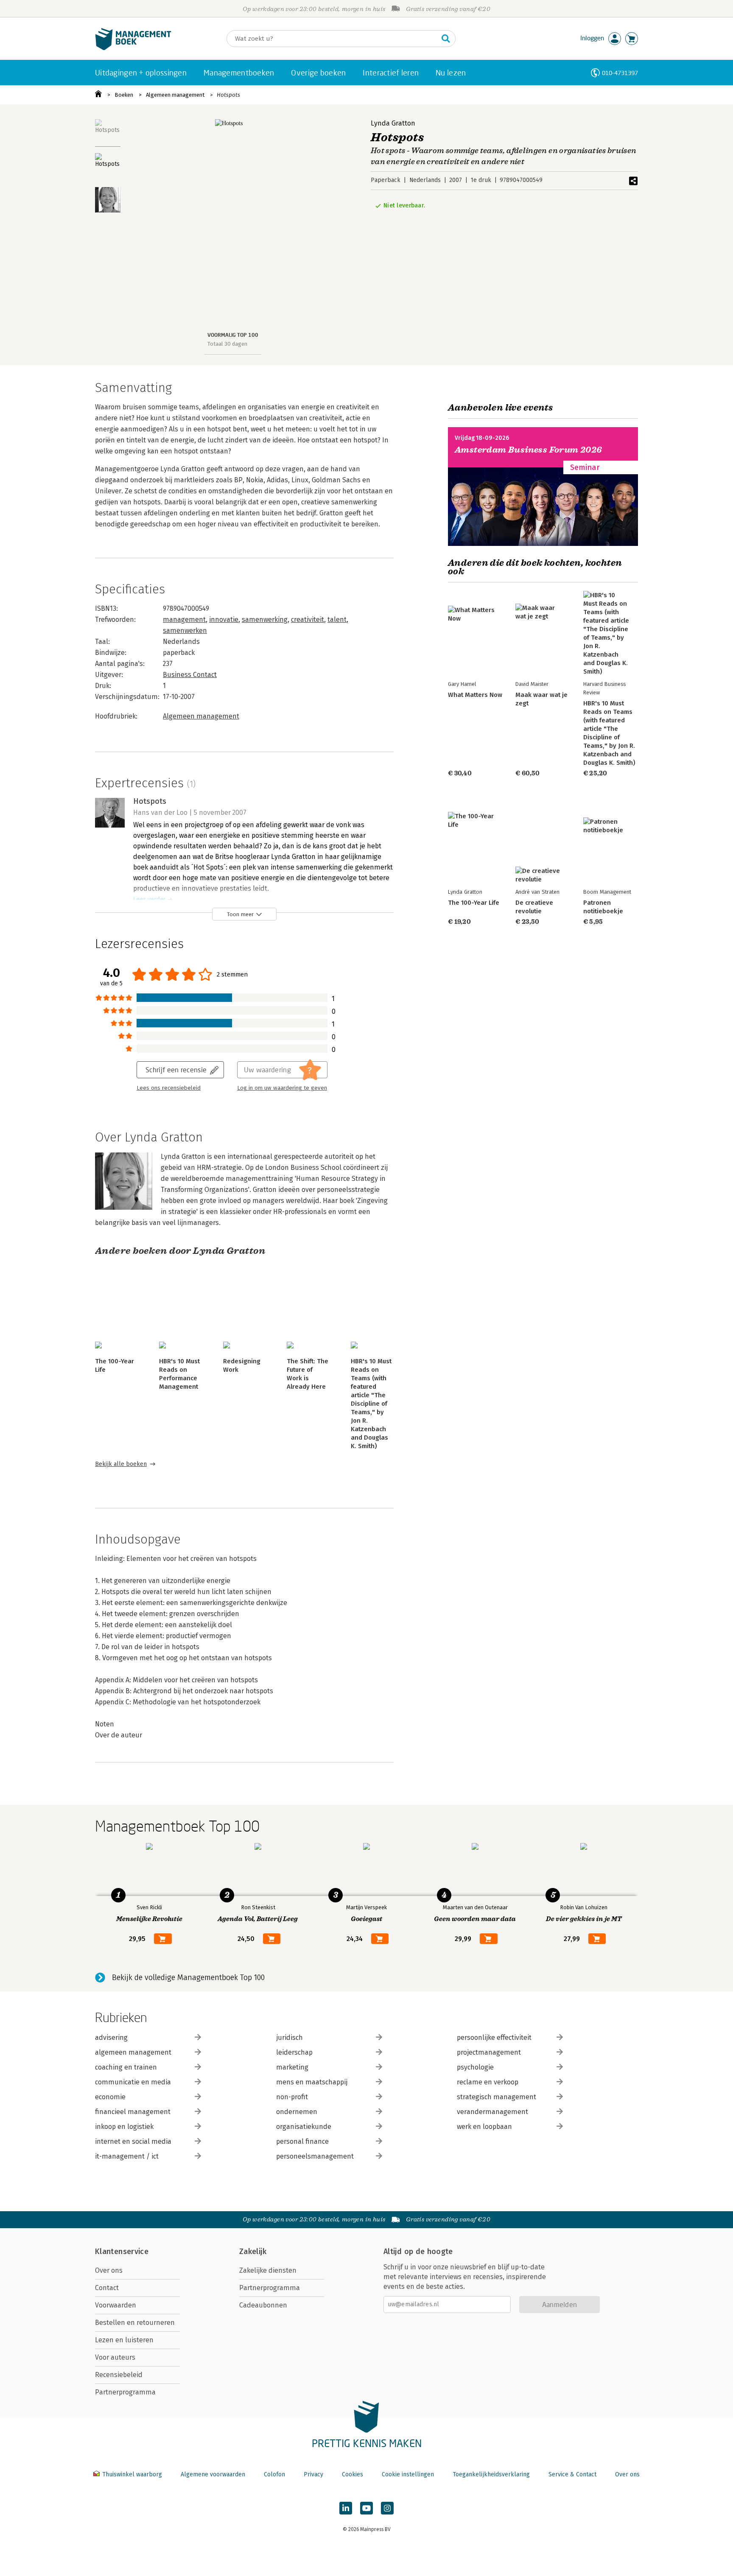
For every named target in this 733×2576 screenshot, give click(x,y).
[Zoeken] (446, 39)
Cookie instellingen (408, 2474)
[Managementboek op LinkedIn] (346, 2508)
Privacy (313, 2474)
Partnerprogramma (125, 2392)
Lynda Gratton (393, 123)
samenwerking (265, 620)
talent (337, 620)
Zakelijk (253, 2252)
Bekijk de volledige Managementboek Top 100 (188, 1977)
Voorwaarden (116, 2305)
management (184, 620)
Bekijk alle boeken (121, 1464)
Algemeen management (175, 95)
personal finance (302, 2141)
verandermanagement (492, 2112)
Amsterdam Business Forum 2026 (529, 450)
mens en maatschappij (312, 2082)
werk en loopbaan (484, 2127)
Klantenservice (122, 2252)
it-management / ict (127, 2156)
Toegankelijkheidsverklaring (491, 2474)
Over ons (109, 2270)
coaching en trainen (126, 2067)
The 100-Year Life (474, 903)
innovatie (224, 620)
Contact (107, 2288)
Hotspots (228, 95)
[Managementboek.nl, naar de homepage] (133, 48)
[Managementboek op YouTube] (366, 2508)
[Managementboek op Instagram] (387, 2508)
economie (110, 2097)
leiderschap (294, 2052)
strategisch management (497, 2097)
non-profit (292, 2097)
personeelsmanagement (315, 2156)
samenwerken (185, 631)
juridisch (290, 2038)
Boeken (124, 95)
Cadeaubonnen (263, 2305)
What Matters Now (475, 695)
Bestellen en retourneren (135, 2323)
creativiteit (308, 620)
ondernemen (297, 2112)
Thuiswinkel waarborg (132, 2474)
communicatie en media (133, 2082)
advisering (111, 2038)
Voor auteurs (115, 2357)
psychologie (475, 2067)
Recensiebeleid (119, 2375)
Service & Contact (572, 2474)
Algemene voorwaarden (213, 2474)
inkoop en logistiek (124, 2127)
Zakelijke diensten (268, 2270)
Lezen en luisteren (124, 2340)
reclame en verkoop (488, 2082)
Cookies (353, 2474)
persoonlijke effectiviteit (494, 2038)
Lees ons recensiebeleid (169, 1088)
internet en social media (133, 2141)
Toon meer (240, 914)
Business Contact (190, 675)
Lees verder (149, 899)
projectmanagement (489, 2052)
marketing (292, 2067)
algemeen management (133, 2052)
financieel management (133, 2112)
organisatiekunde (304, 2127)
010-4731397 (620, 73)
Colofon (274, 2474)
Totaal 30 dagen (227, 344)
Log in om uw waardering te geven (282, 1088)
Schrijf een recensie (176, 1070)
